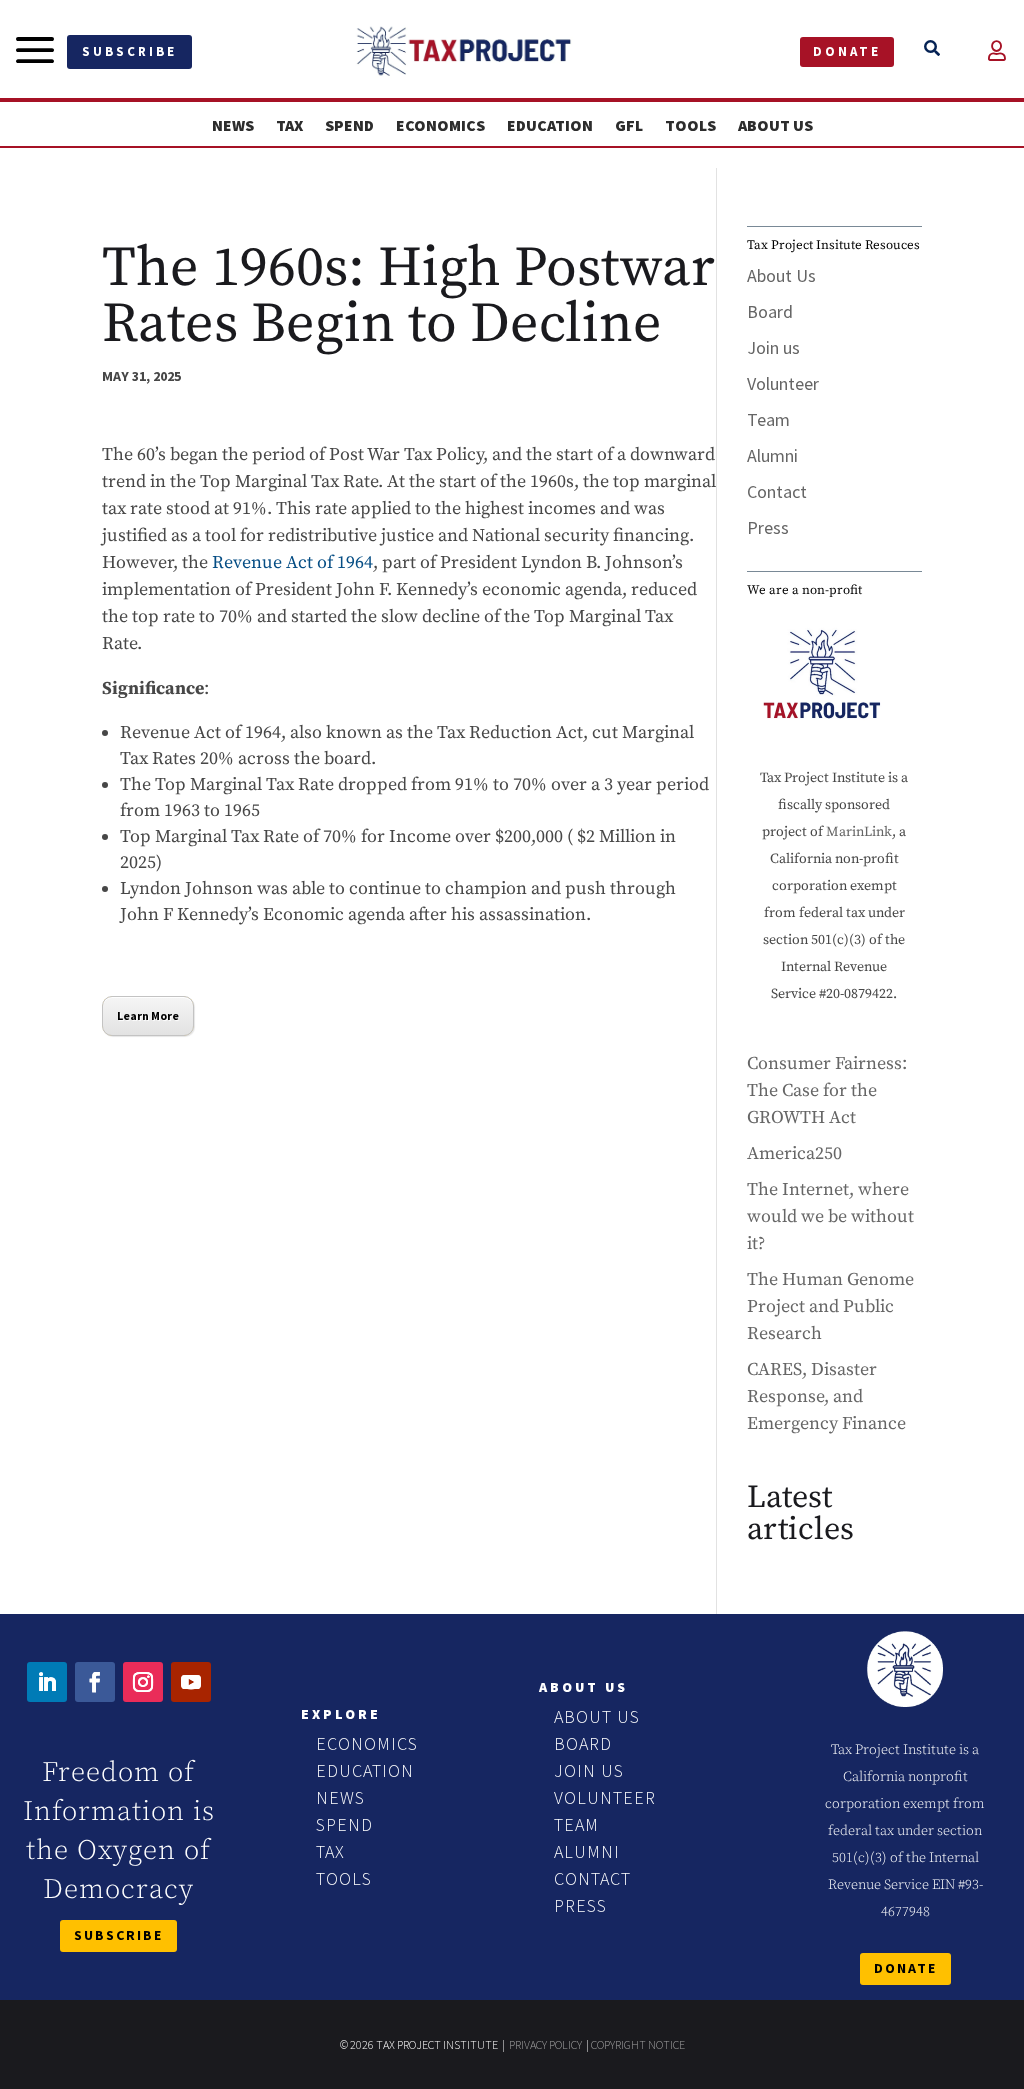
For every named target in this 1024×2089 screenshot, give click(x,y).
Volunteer (783, 383)
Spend (349, 125)
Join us (773, 347)
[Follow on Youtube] (191, 1682)
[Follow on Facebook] (95, 1682)
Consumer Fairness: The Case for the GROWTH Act (827, 1090)
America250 (794, 1153)
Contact (777, 491)
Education (550, 125)
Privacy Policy (545, 2044)
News (233, 125)
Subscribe (129, 51)
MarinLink (859, 832)
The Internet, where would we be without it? (830, 1216)
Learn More (148, 1015)
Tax (289, 125)
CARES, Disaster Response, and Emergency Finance (826, 1396)
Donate (847, 51)
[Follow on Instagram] (143, 1682)
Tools (690, 125)
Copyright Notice (638, 2044)
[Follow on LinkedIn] (47, 1682)
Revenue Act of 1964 (292, 562)
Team (768, 419)
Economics (440, 125)
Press (768, 527)
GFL (629, 125)
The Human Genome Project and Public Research (830, 1306)
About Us (775, 125)
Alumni (772, 455)
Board (770, 311)
